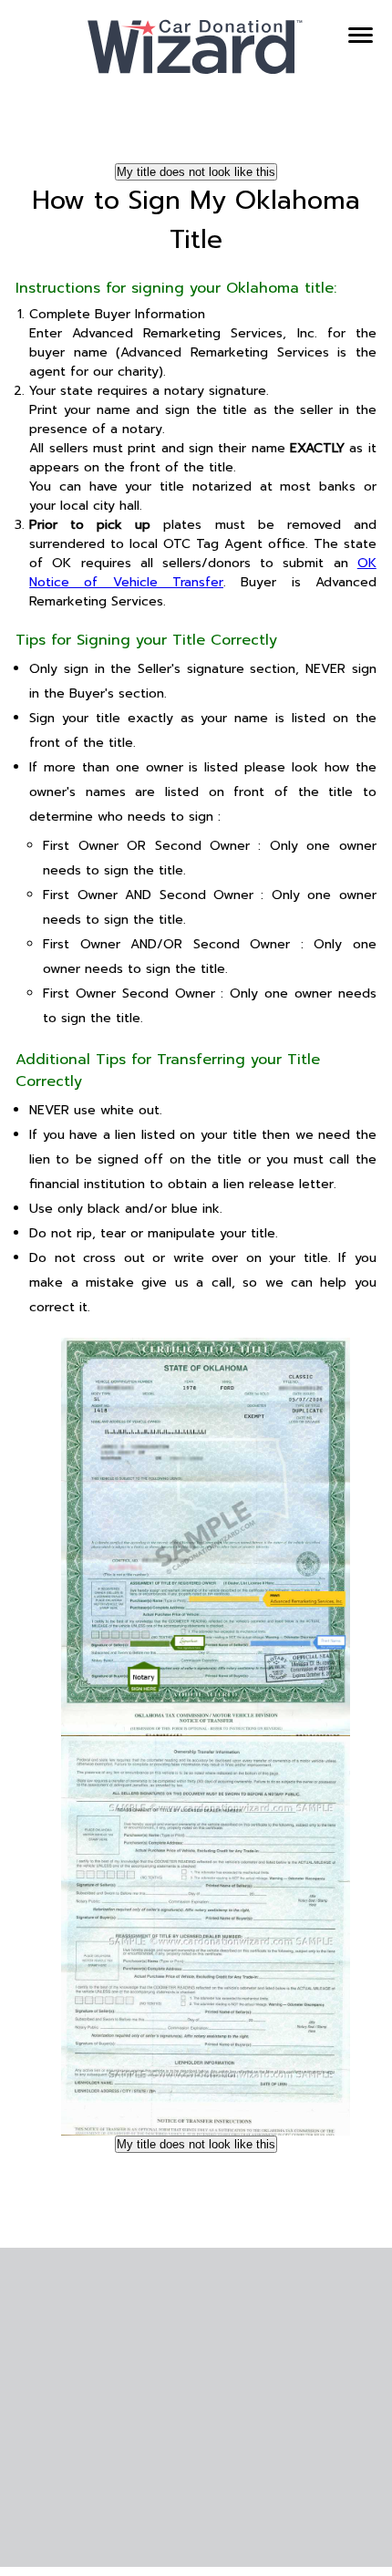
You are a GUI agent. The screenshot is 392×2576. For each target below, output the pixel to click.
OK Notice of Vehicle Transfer (203, 573)
